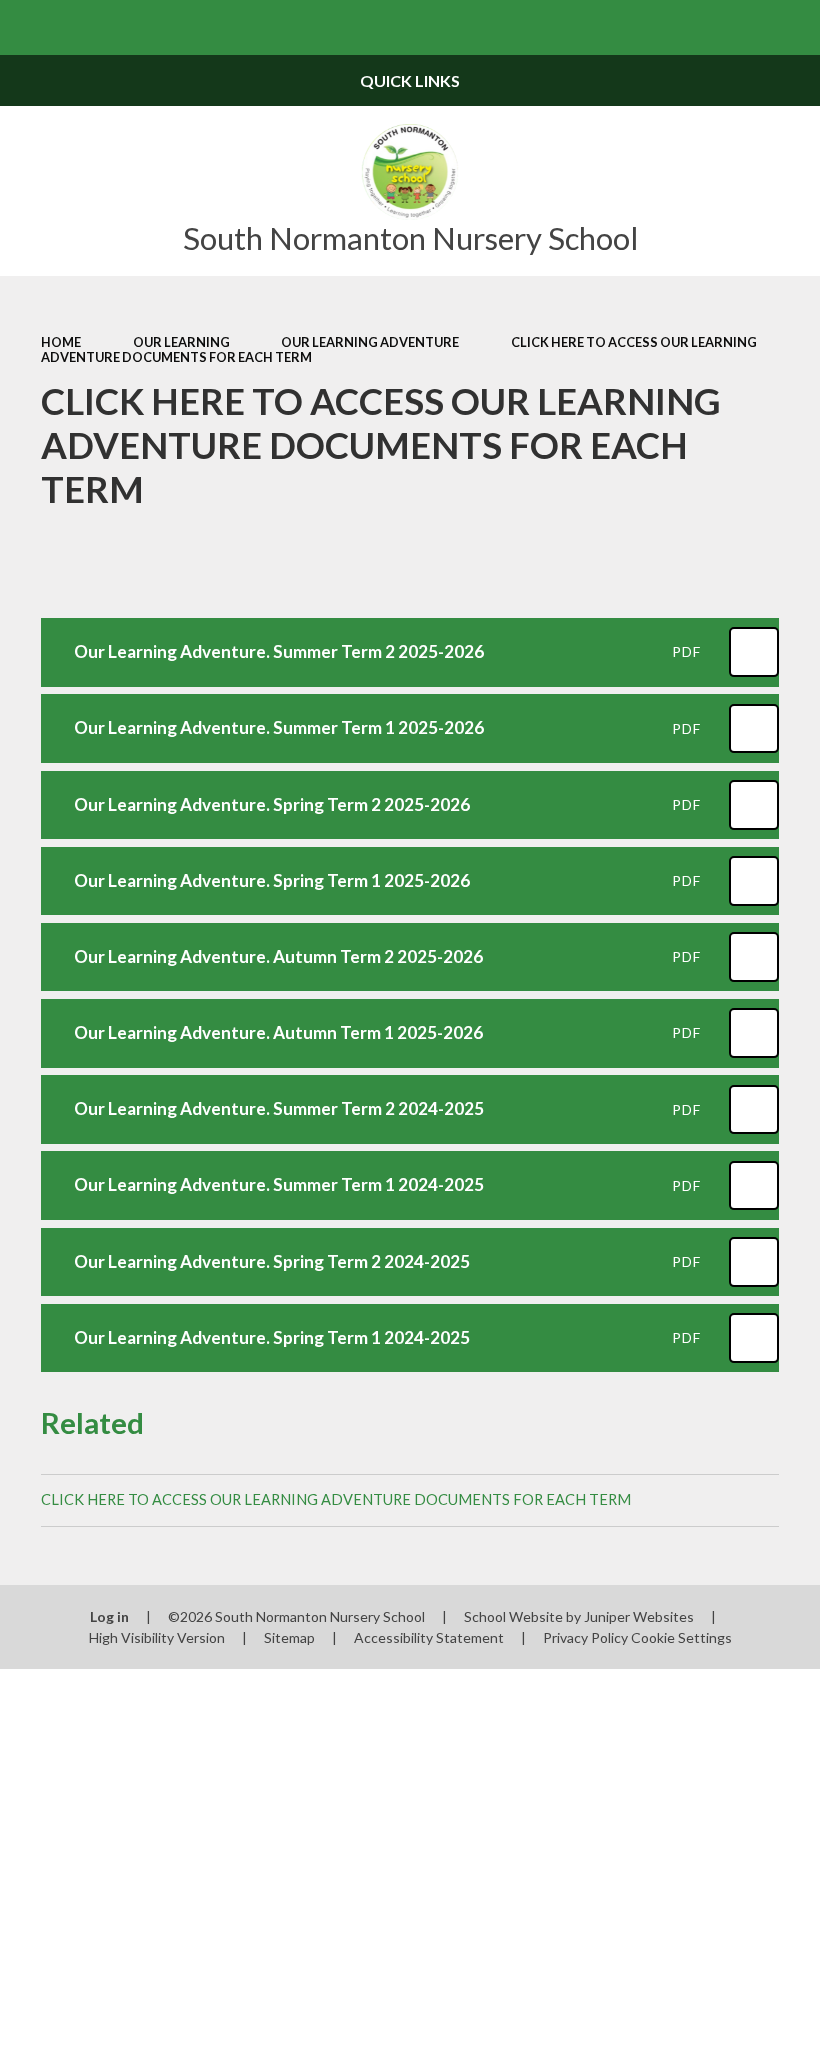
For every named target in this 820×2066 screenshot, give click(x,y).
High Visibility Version (157, 1637)
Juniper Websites (639, 1616)
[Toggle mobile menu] (27, 27)
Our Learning (181, 342)
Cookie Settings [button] (681, 1637)
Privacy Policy (585, 1637)
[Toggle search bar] (792, 27)
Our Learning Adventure (370, 342)
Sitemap (289, 1637)
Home (61, 342)
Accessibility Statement (429, 1637)
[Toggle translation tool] (737, 27)
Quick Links (410, 80)
